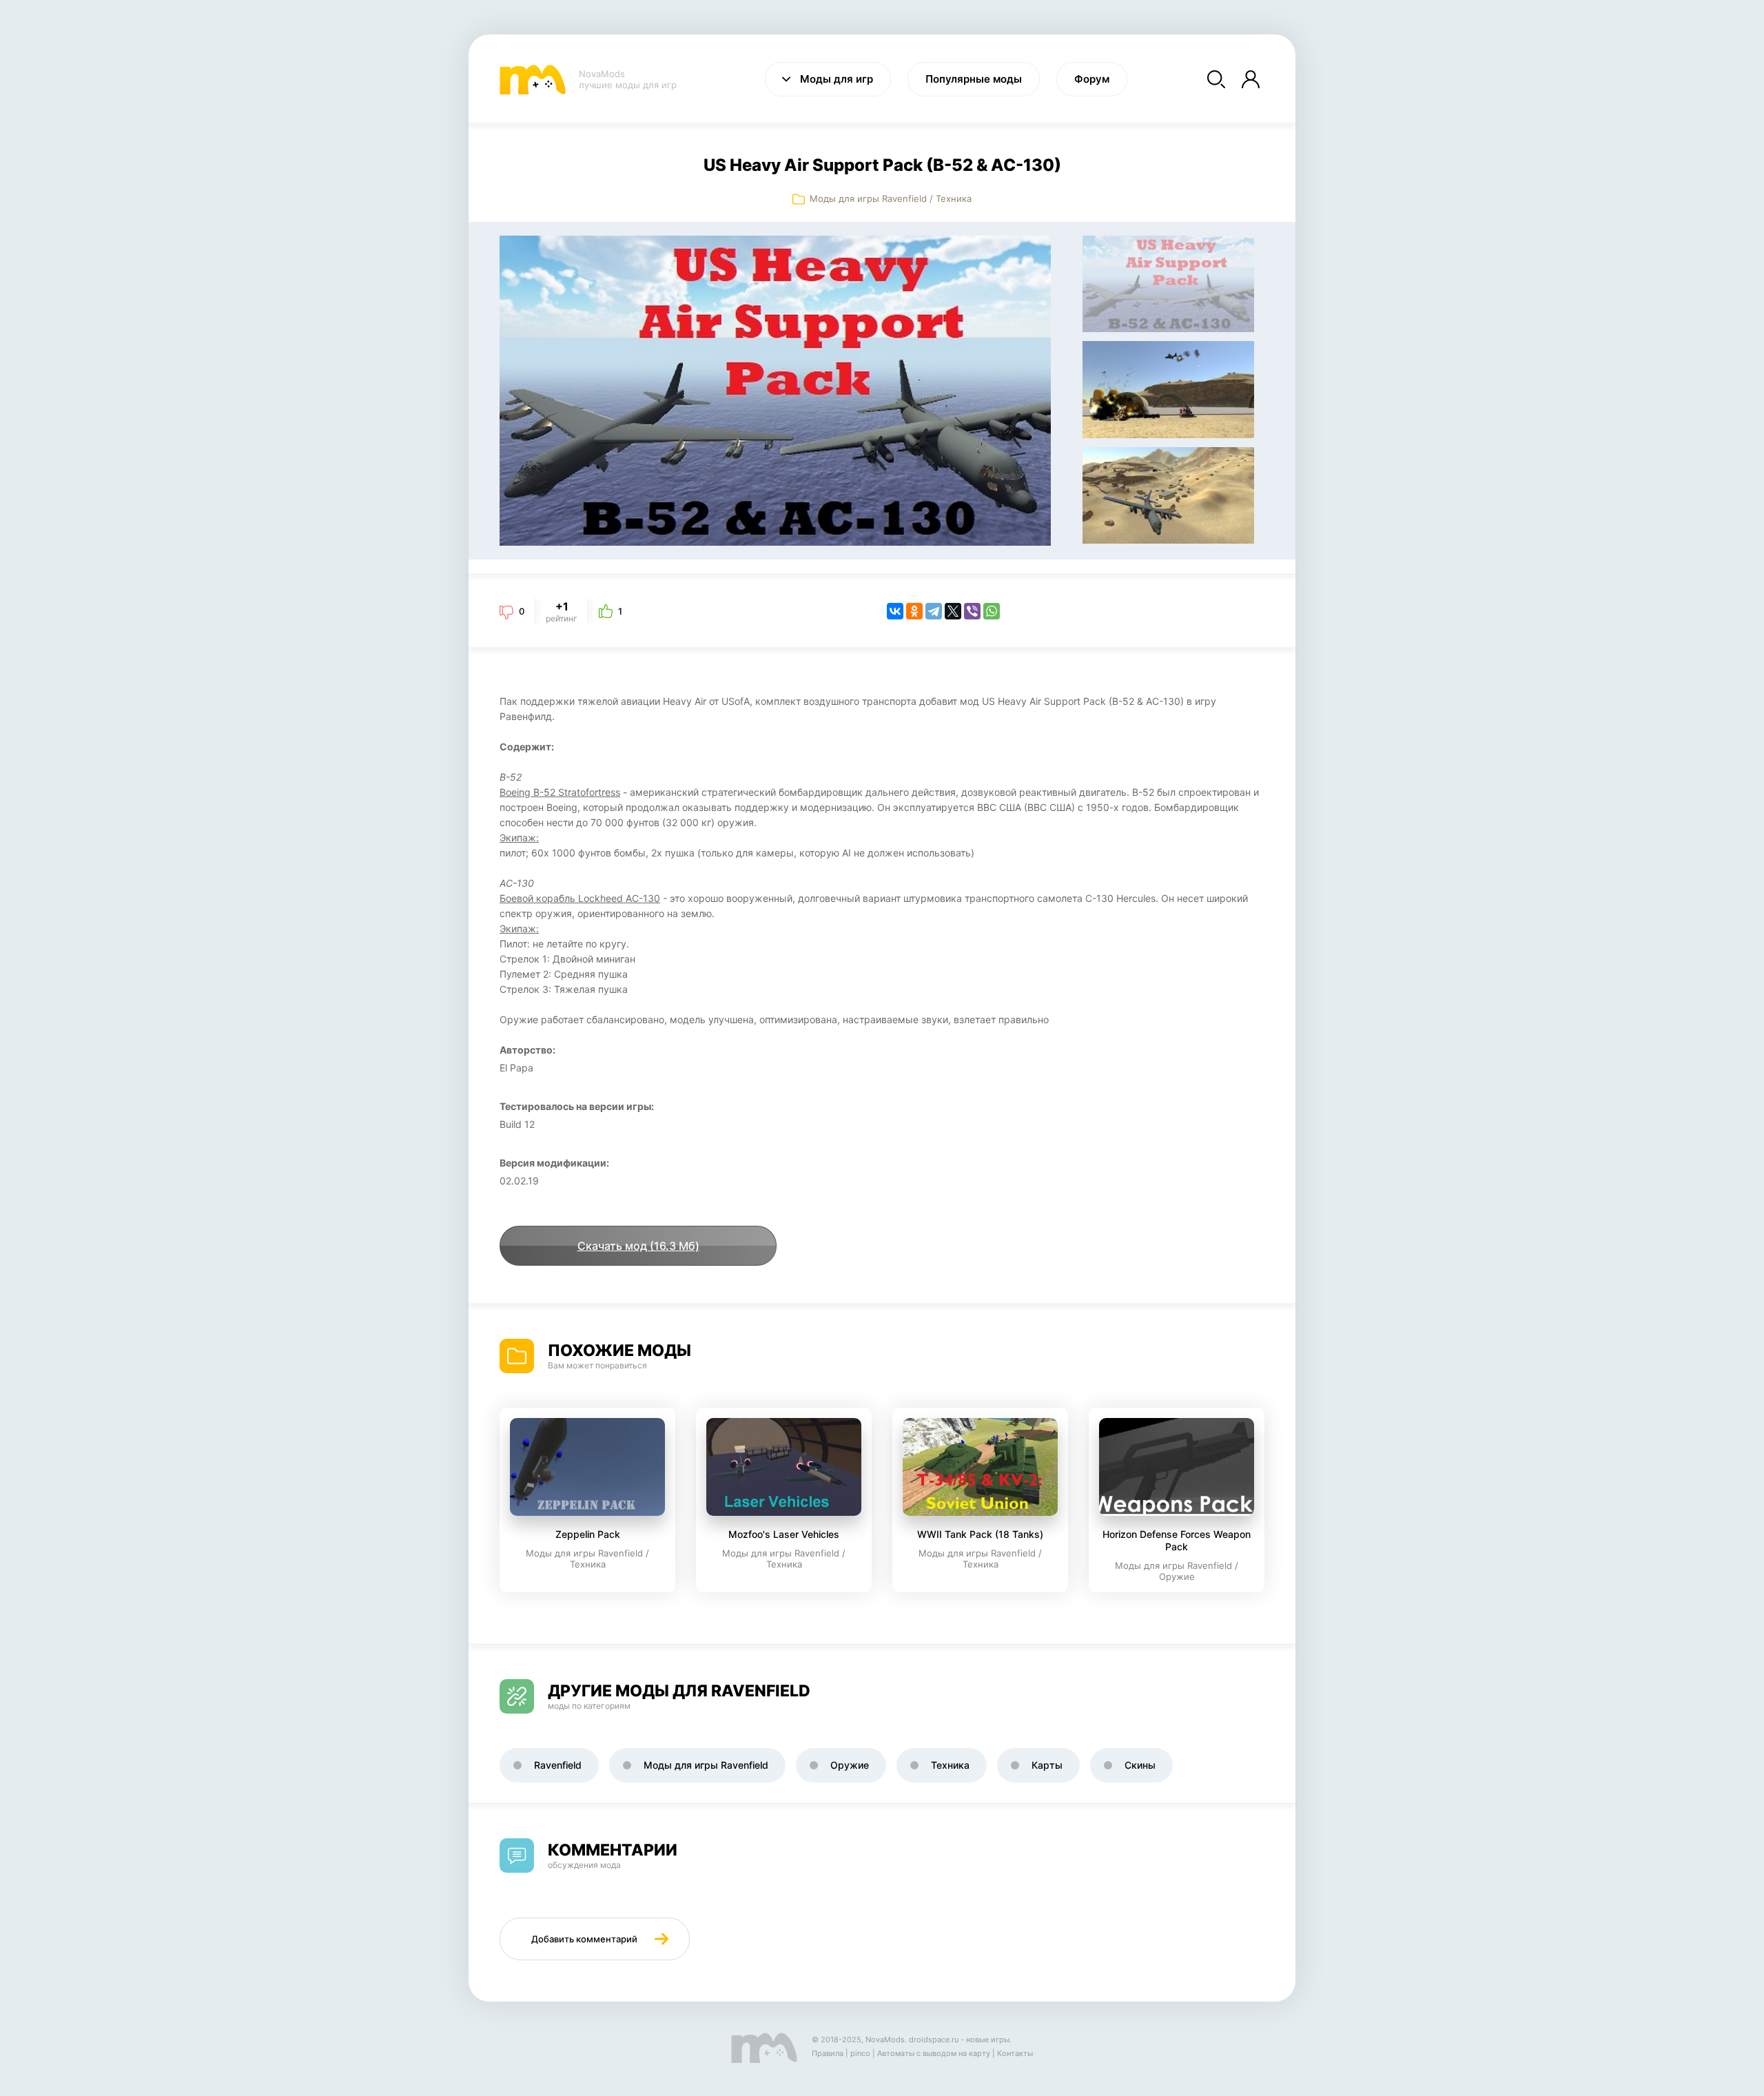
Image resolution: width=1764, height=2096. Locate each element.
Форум (1092, 79)
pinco (860, 2053)
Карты (1047, 1765)
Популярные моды (974, 79)
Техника (954, 198)
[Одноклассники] (914, 611)
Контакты (1015, 2053)
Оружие (850, 1765)
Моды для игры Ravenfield (868, 198)
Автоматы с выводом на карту (934, 2053)
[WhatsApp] (992, 611)
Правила (828, 2053)
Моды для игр (837, 79)
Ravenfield (558, 1765)
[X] (953, 611)
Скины (1140, 1765)
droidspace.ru (934, 2040)
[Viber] (972, 611)
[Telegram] (934, 611)
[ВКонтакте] (895, 611)
